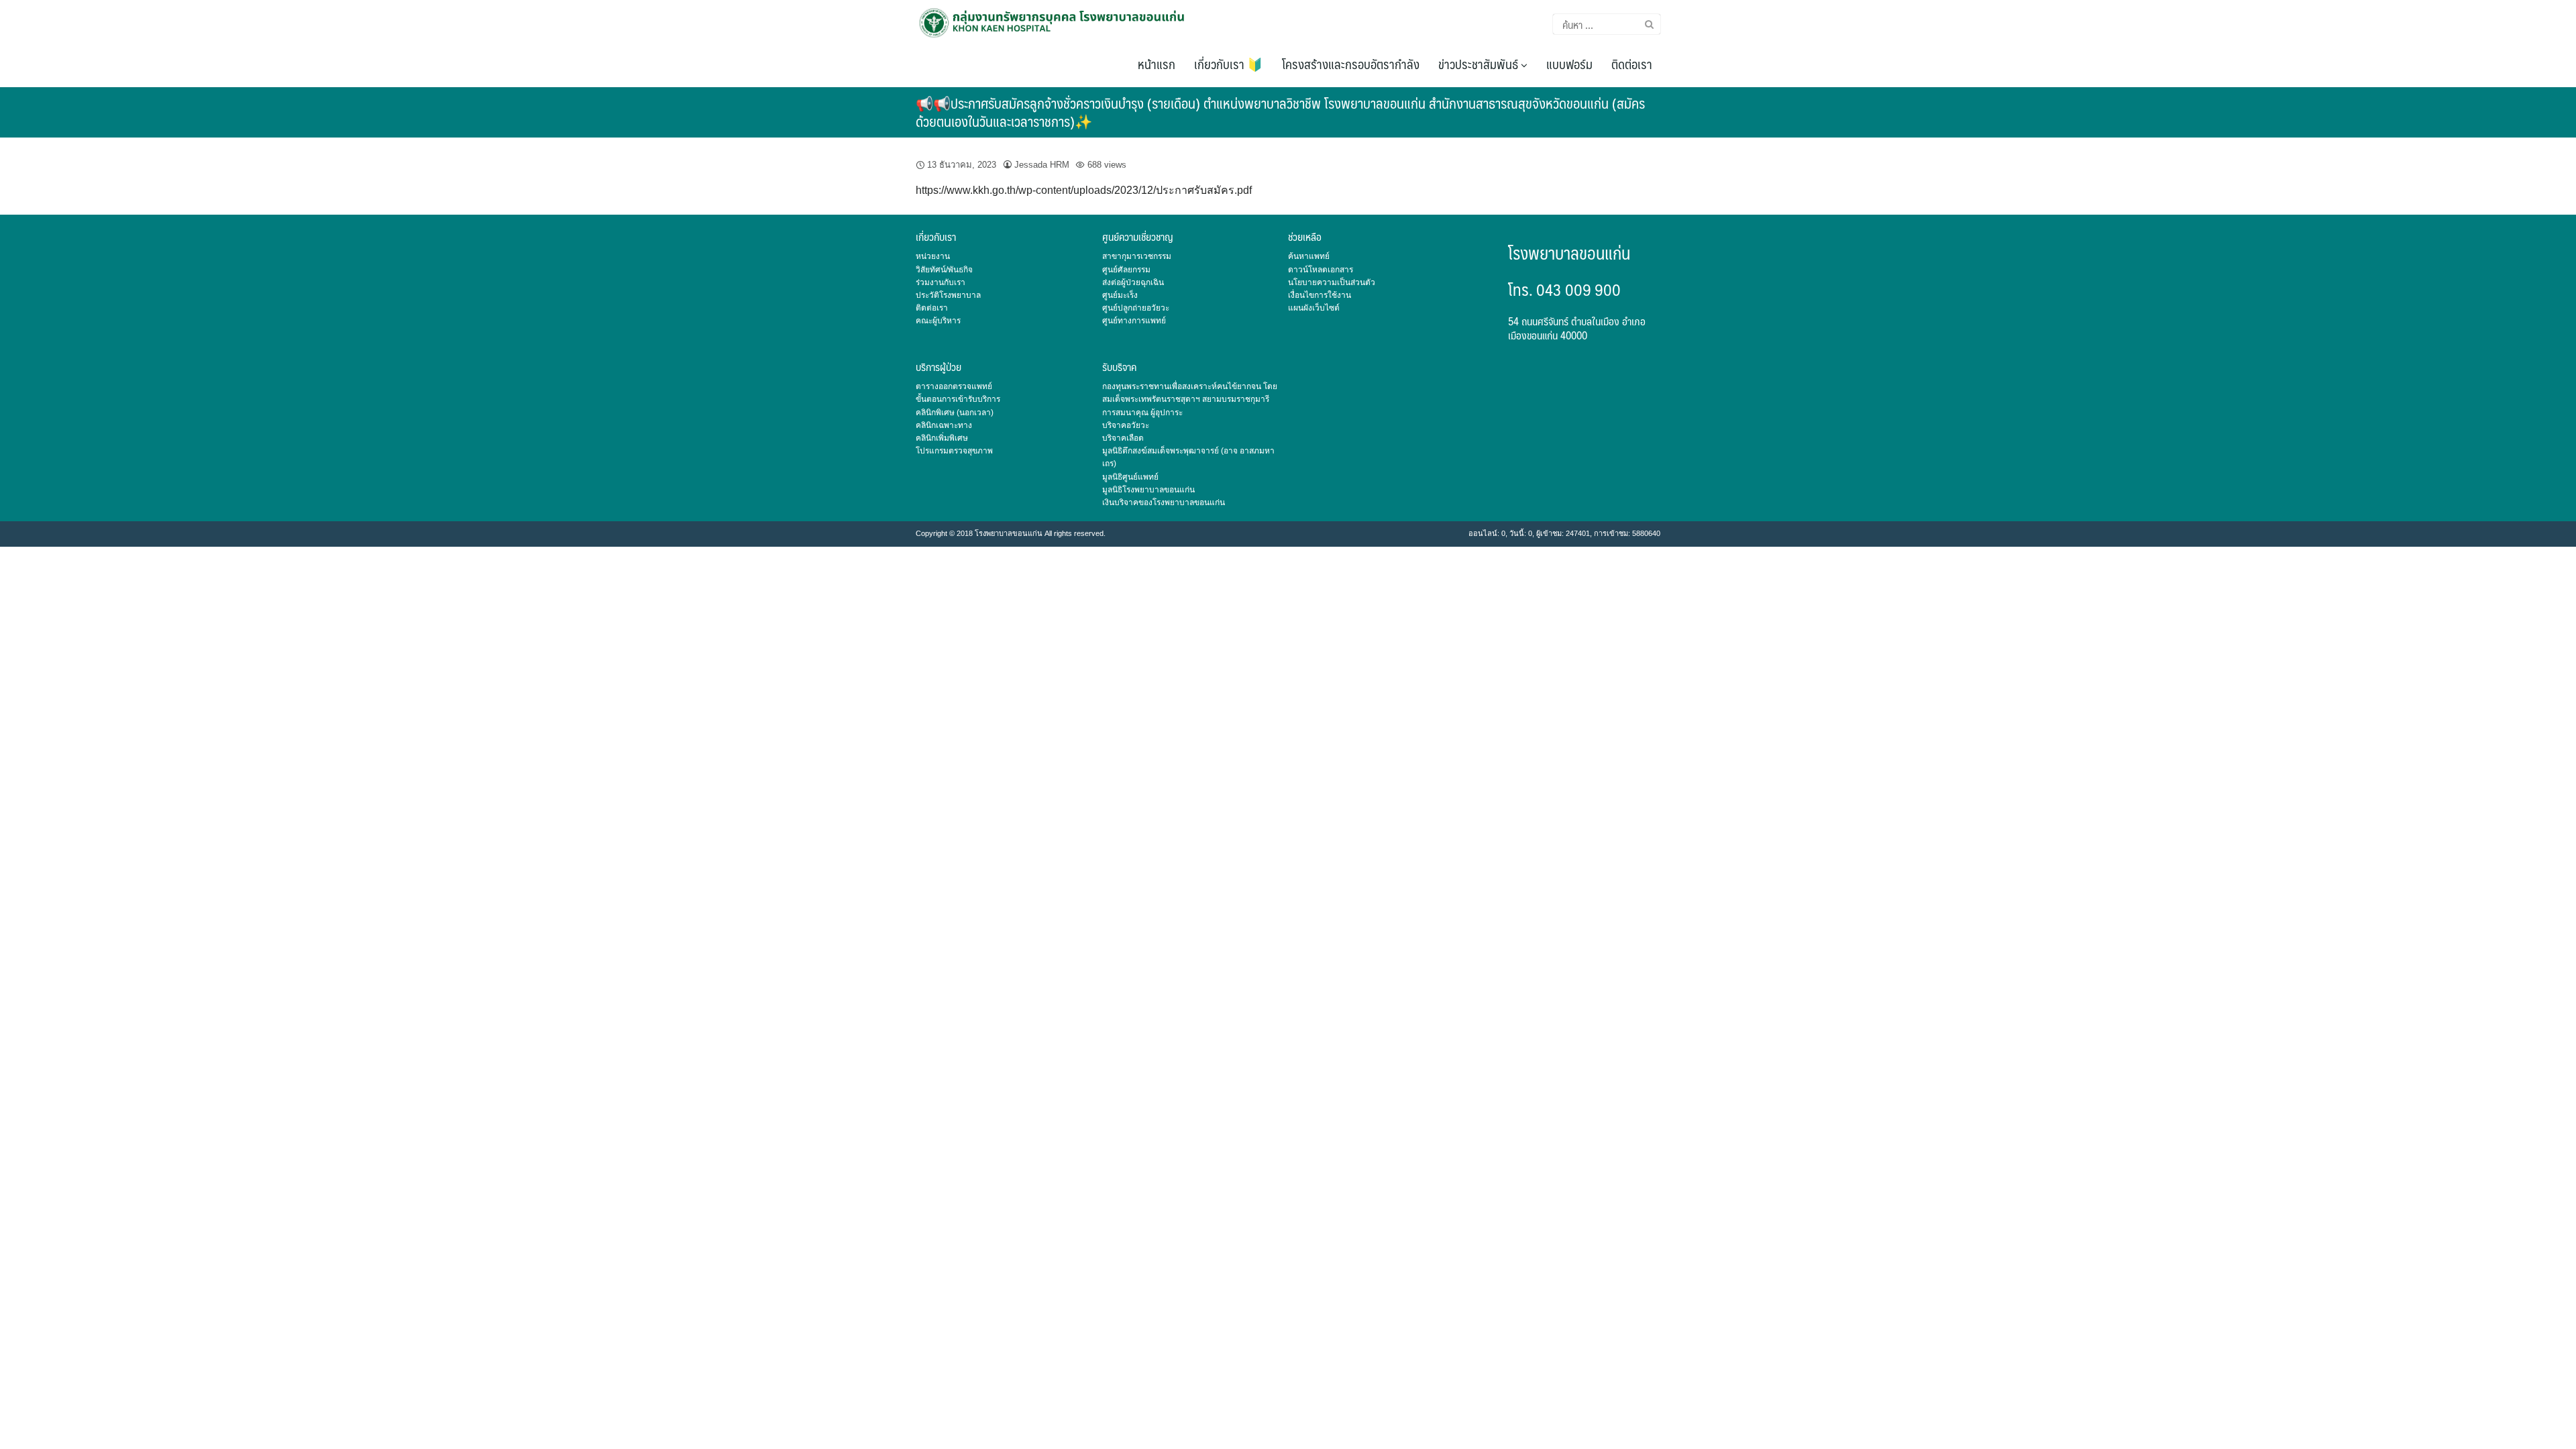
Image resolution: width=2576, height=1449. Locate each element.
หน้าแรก (1157, 64)
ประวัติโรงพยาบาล (948, 295)
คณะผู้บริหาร (938, 321)
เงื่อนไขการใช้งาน (1320, 295)
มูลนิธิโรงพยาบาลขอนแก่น (1148, 490)
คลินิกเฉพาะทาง (944, 425)
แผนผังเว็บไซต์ (1314, 308)
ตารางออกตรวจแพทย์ (954, 386)
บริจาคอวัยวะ (1126, 425)
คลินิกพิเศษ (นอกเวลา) (955, 413)
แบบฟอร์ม (1569, 64)
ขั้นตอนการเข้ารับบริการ (958, 399)
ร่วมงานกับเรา (941, 282)
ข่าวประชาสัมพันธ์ (1480, 64)
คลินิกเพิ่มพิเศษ (942, 438)
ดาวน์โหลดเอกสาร (1321, 270)
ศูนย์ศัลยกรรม (1126, 270)
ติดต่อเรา (1632, 64)
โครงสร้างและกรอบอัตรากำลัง (1351, 64)
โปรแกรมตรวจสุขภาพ (954, 451)
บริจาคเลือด (1123, 438)
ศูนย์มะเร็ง (1120, 295)
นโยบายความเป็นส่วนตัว (1332, 282)
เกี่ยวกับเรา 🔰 (1229, 64)
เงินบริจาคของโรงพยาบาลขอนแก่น (1164, 502)
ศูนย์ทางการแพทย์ (1134, 321)
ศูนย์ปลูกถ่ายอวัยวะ (1136, 308)
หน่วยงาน (933, 256)
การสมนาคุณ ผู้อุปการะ (1142, 413)
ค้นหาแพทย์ (1309, 256)
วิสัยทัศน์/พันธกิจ (944, 270)
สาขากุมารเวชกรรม (1137, 256)
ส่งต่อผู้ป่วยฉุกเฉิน (1133, 282)
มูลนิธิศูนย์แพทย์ (1130, 477)
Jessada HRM (1042, 165)
